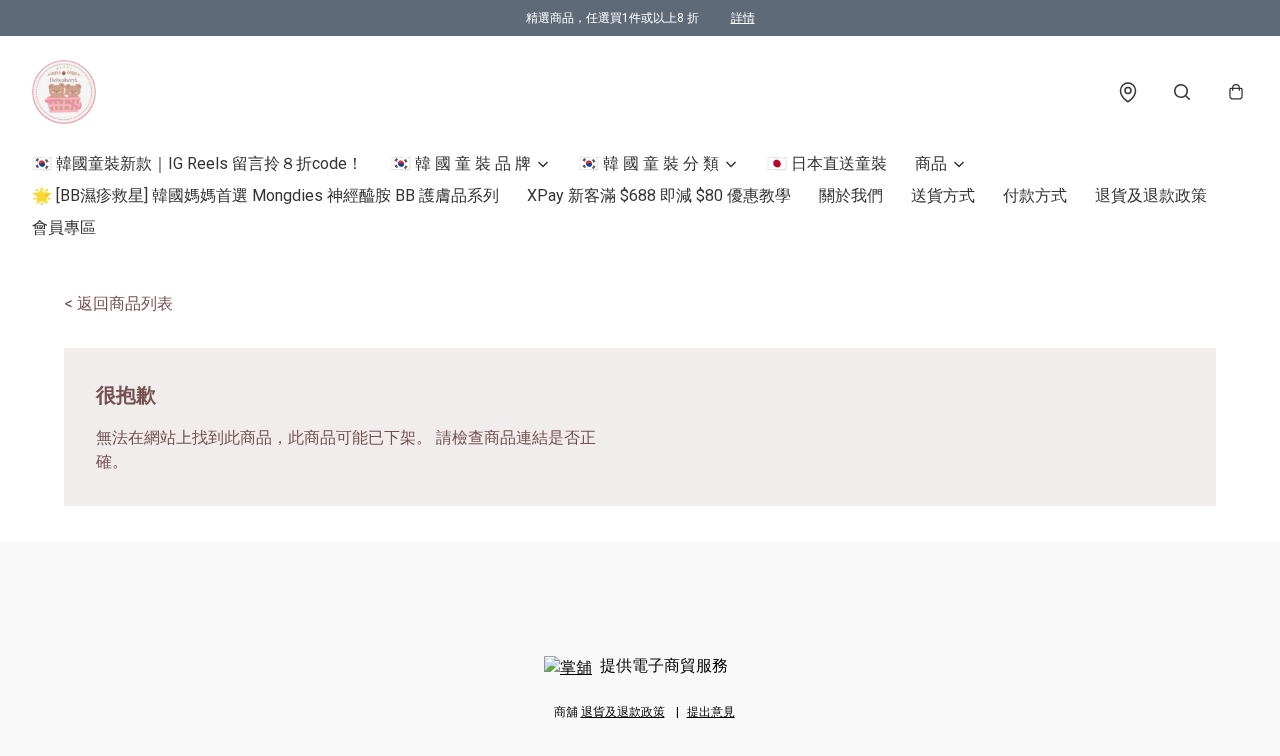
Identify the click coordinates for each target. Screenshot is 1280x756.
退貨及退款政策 (1151, 195)
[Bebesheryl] (64, 92)
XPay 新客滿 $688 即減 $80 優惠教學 (659, 195)
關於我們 (851, 195)
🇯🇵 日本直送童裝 (827, 163)
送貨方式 (943, 195)
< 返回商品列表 (118, 303)
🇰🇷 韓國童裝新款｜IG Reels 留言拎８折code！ (197, 163)
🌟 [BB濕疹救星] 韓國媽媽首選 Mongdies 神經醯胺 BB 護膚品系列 (265, 195)
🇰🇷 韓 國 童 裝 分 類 (649, 163)
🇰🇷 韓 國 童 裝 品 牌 (461, 163)
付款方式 (1035, 195)
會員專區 (64, 227)
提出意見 (711, 712)
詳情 (743, 18)
